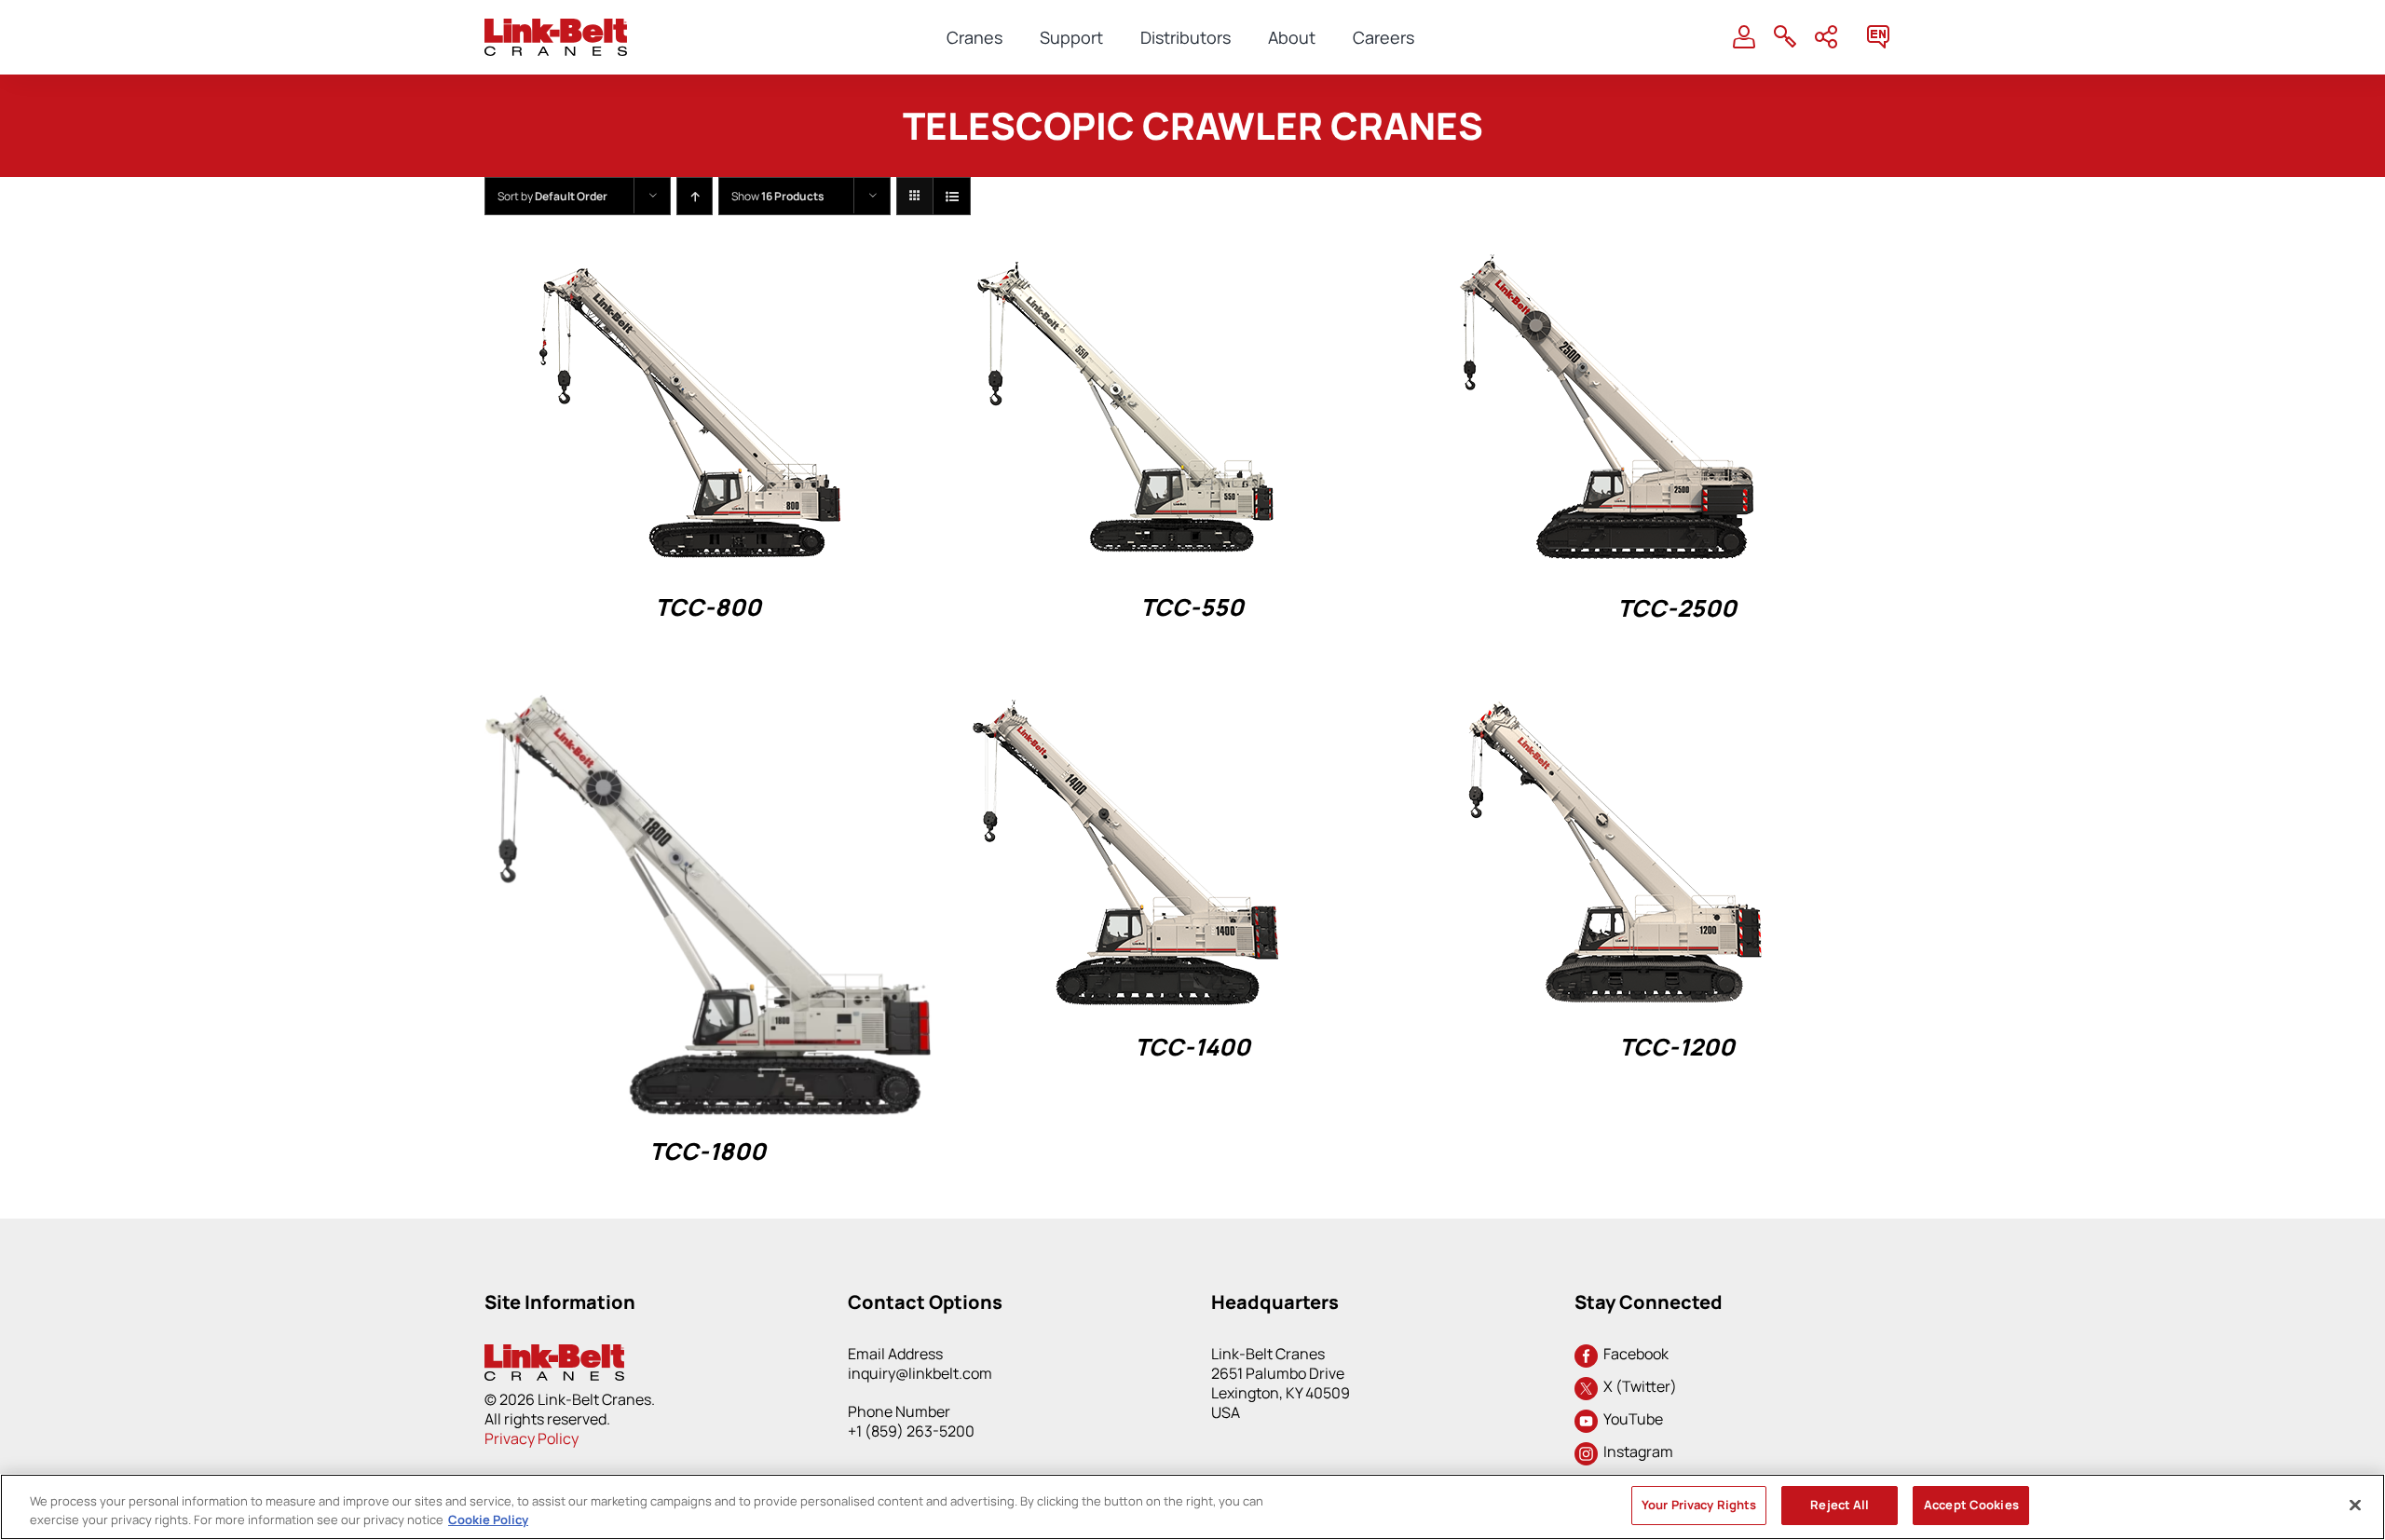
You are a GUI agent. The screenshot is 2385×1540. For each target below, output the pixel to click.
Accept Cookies (1971, 1505)
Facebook (1633, 1354)
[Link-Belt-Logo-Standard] (556, 27)
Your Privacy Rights (1699, 1505)
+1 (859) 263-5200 (911, 1431)
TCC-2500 (1677, 608)
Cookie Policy (488, 1520)
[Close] (2355, 1505)
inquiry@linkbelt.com (920, 1373)
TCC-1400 (1192, 1047)
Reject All (1840, 1505)
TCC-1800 (708, 1151)
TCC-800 (708, 607)
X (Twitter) (1637, 1386)
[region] (1192, 1507)
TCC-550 (1192, 607)
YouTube (1630, 1419)
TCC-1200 (1677, 1047)
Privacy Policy (532, 1438)
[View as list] (952, 196)
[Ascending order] (695, 196)
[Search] (1785, 37)
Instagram (1635, 1451)
